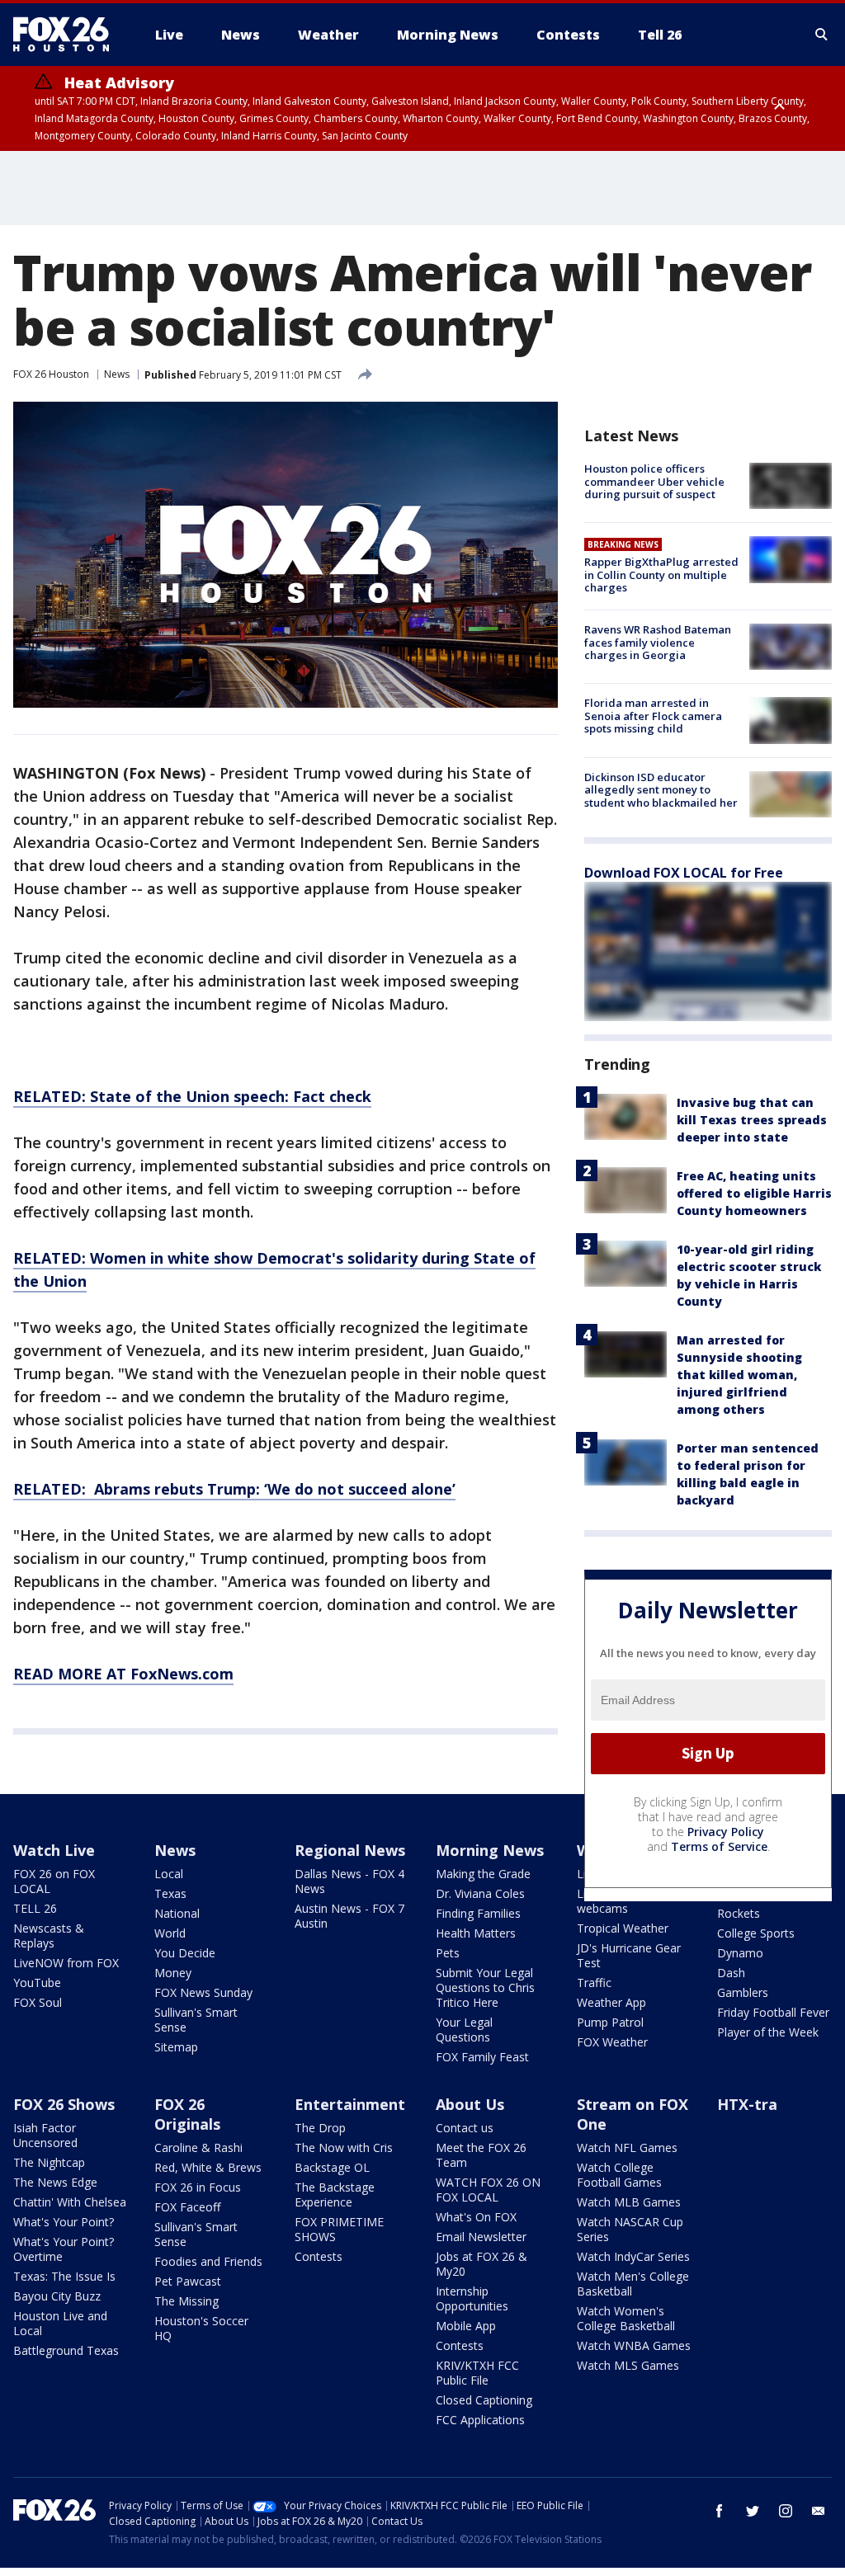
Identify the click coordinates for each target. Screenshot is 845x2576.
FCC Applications (480, 2420)
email (819, 2511)
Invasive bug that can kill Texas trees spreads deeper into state (752, 1120)
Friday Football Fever (773, 2012)
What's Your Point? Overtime (64, 2249)
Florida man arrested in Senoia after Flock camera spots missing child (653, 716)
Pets (448, 1953)
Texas (170, 1893)
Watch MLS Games (628, 2365)
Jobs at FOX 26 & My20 (482, 2264)
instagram (786, 2511)
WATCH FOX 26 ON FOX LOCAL (488, 2190)
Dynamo (740, 1953)
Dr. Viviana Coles (480, 1893)
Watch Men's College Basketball (633, 2284)
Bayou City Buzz (57, 2296)
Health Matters (476, 1933)
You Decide (185, 1953)
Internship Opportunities (472, 2298)
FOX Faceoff (187, 2207)
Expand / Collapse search (822, 35)
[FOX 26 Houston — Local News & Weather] (68, 35)
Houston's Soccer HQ (201, 2328)
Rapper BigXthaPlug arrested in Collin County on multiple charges (661, 575)
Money (173, 1973)
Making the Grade (483, 1874)
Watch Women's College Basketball (626, 2318)
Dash (731, 1973)
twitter (753, 2511)
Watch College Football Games (619, 2175)
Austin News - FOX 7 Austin (349, 1916)
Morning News (490, 1850)
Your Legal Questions (464, 2030)
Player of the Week (768, 2032)
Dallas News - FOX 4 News (349, 1881)
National (177, 1913)
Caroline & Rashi (198, 2147)
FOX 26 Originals (187, 2114)
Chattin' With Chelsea (70, 2202)
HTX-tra (747, 2104)
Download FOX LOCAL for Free (684, 873)
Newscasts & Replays (49, 1936)
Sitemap (176, 2047)
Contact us (465, 2128)
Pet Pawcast (188, 2281)
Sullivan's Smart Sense (196, 2020)
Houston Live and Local (60, 2323)
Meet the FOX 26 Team (481, 2155)
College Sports (756, 1933)
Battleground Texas (66, 2350)
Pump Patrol (610, 2022)
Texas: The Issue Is (64, 2276)
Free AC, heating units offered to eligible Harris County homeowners (754, 1193)
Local (169, 1874)
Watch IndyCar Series (633, 2256)
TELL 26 (35, 1908)
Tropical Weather (623, 1928)
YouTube (37, 1983)
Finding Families (478, 1913)
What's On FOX (476, 2217)
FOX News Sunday (203, 1992)
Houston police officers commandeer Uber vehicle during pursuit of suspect (654, 481)
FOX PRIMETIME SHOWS (339, 2229)
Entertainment (350, 2104)
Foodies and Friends (208, 2261)
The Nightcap (49, 2162)
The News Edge (55, 2182)
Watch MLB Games (629, 2202)
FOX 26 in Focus (198, 2187)
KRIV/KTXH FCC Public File (477, 2373)
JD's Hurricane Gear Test (629, 1955)
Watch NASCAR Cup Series (630, 2229)
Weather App (611, 2002)
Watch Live (54, 1850)
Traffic (594, 1983)
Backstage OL (332, 2167)
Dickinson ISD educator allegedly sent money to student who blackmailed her (661, 790)
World (170, 1933)
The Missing (186, 2301)
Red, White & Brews (208, 2167)
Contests (319, 2256)
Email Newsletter (481, 2237)
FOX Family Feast (482, 2057)
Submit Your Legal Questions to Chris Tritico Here (485, 1987)
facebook (720, 2511)
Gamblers (743, 1992)
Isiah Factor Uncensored (45, 2135)
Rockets (739, 1913)
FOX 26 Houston (51, 374)
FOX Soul (38, 2002)
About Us (470, 2104)
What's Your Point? (64, 2222)
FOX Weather (612, 2042)
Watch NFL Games (627, 2147)
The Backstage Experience (335, 2195)
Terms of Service (719, 1846)
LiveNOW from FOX (66, 1963)
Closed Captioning (484, 2400)
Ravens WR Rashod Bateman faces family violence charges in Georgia (658, 642)
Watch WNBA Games (634, 2345)
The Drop (320, 2128)
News (117, 374)
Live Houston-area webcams (626, 1901)
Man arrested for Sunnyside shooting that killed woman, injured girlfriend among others (739, 1375)
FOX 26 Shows (64, 2104)
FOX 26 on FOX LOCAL (54, 1881)
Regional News (350, 1850)
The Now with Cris (344, 2147)
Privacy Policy (726, 1832)
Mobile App (466, 2326)
